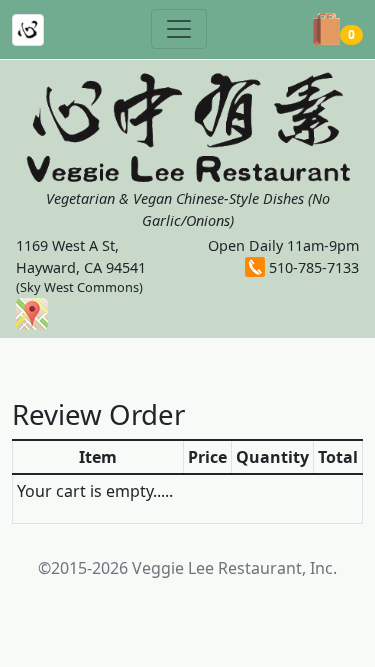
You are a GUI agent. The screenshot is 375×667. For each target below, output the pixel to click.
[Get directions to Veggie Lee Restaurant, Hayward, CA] (32, 312)
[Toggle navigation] (179, 29)
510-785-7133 (314, 267)
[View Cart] (326, 29)
